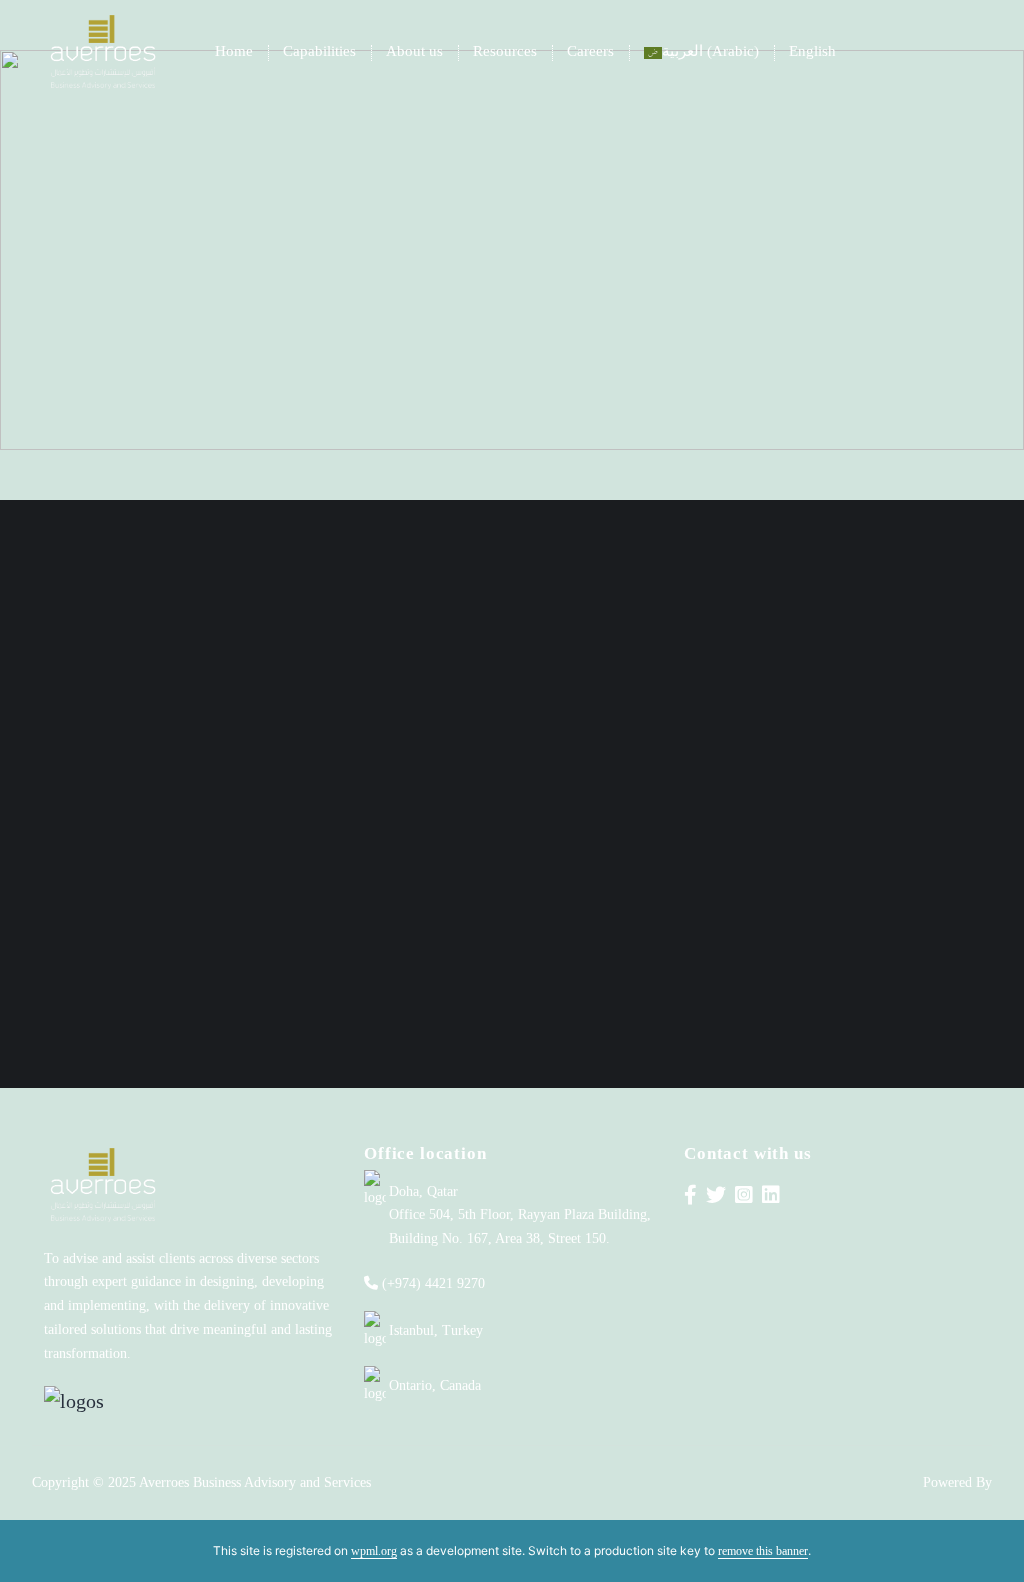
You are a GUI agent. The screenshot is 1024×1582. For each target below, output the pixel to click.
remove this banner (763, 1551)
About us (414, 51)
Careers (590, 51)
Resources (505, 51)
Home (234, 51)
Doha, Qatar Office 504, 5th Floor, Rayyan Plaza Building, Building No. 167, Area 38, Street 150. (520, 1215)
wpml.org (374, 1551)
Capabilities (319, 51)
